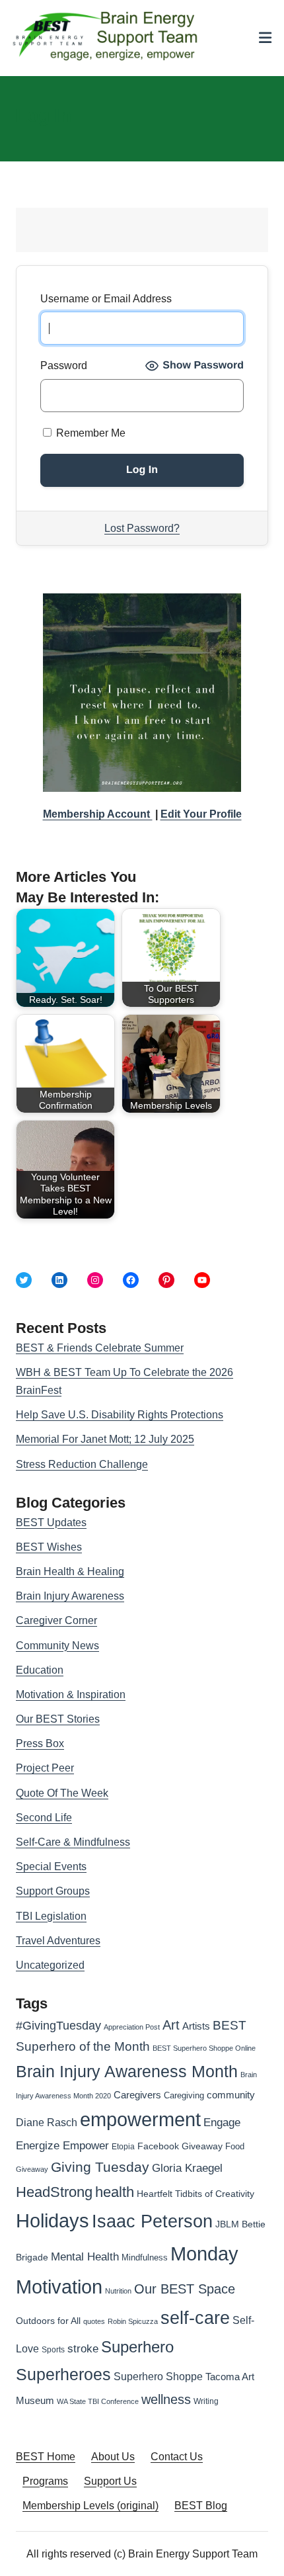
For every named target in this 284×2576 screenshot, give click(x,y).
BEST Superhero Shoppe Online (204, 2048)
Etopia (123, 2147)
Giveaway (32, 2169)
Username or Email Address (106, 299)
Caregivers (137, 2095)
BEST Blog (201, 2506)
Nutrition (118, 2291)
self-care (195, 2318)
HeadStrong (54, 2192)
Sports (53, 2350)
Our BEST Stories (58, 1719)
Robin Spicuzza (133, 2321)
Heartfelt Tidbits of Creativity (195, 2194)
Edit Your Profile (201, 814)
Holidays (53, 2221)
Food (235, 2146)
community (231, 2095)
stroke (83, 2348)
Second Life (44, 1818)
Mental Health (85, 2257)
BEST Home (46, 2457)
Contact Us (177, 2457)
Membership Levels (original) (90, 2506)
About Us (113, 2457)
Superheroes (63, 2374)
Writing (206, 2401)
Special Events (51, 1867)
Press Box (40, 1743)
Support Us (110, 2481)
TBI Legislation (51, 1916)
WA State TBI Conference (98, 2401)
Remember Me (89, 433)
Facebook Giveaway (180, 2146)
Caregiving (184, 2095)
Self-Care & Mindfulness (73, 1842)
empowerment (140, 2120)
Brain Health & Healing (70, 1571)
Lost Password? (142, 528)
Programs (45, 2481)
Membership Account (98, 814)
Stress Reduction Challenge (82, 1464)
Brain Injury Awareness (70, 1596)
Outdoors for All (48, 2321)
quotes (94, 2321)
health (115, 2192)
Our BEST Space (185, 2289)
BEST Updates (51, 1523)
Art (171, 2025)
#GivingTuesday (58, 2026)
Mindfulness (145, 2258)
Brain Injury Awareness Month (127, 2072)
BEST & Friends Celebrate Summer (100, 1348)
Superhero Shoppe (158, 2376)
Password (64, 365)
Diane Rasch (47, 2122)
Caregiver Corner (56, 1620)
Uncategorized (50, 1965)
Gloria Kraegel (187, 2168)
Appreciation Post (132, 2027)
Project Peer (45, 1768)
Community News (57, 1646)
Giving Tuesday (100, 2167)
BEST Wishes (49, 1547)
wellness (166, 2399)
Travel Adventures (58, 1941)
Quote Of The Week (62, 1793)
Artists (196, 2026)
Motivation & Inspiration (71, 1695)
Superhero (137, 2347)
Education (40, 1670)
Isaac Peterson (152, 2221)
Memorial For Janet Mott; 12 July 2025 (105, 1439)
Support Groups (53, 1891)
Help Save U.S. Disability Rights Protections (120, 1415)
